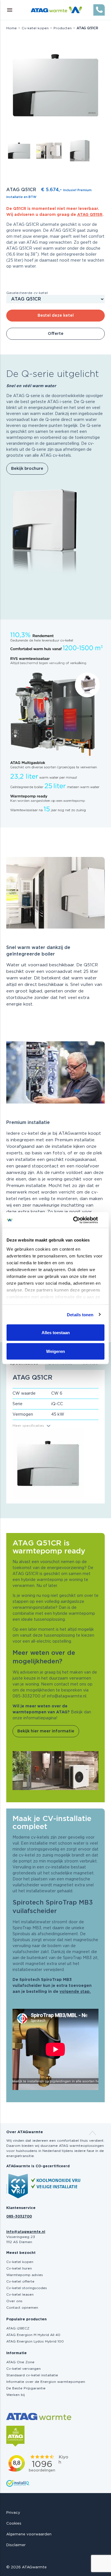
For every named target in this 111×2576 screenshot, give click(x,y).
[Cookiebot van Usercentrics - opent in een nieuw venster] (80, 1220)
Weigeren (55, 1351)
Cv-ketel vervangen (23, 2369)
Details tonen (80, 1314)
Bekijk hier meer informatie (46, 1731)
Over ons (14, 2301)
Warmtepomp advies (25, 2275)
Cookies (14, 2524)
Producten (63, 28)
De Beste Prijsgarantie (26, 2388)
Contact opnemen (22, 2308)
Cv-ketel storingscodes (27, 2288)
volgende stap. (75, 1992)
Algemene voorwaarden (29, 2534)
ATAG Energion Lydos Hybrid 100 (35, 2341)
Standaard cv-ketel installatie (32, 2375)
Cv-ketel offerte (20, 2281)
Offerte (56, 334)
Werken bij (16, 2395)
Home (12, 28)
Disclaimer (16, 2545)
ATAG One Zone (20, 2362)
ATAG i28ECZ (18, 2328)
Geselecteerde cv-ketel (27, 293)
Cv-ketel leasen (20, 2295)
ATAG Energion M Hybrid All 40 (33, 2335)
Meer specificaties (28, 1426)
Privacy (13, 2513)
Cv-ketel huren (19, 2268)
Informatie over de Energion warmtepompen (46, 2382)
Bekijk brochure (27, 469)
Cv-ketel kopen (35, 28)
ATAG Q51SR (90, 215)
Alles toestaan (56, 1333)
